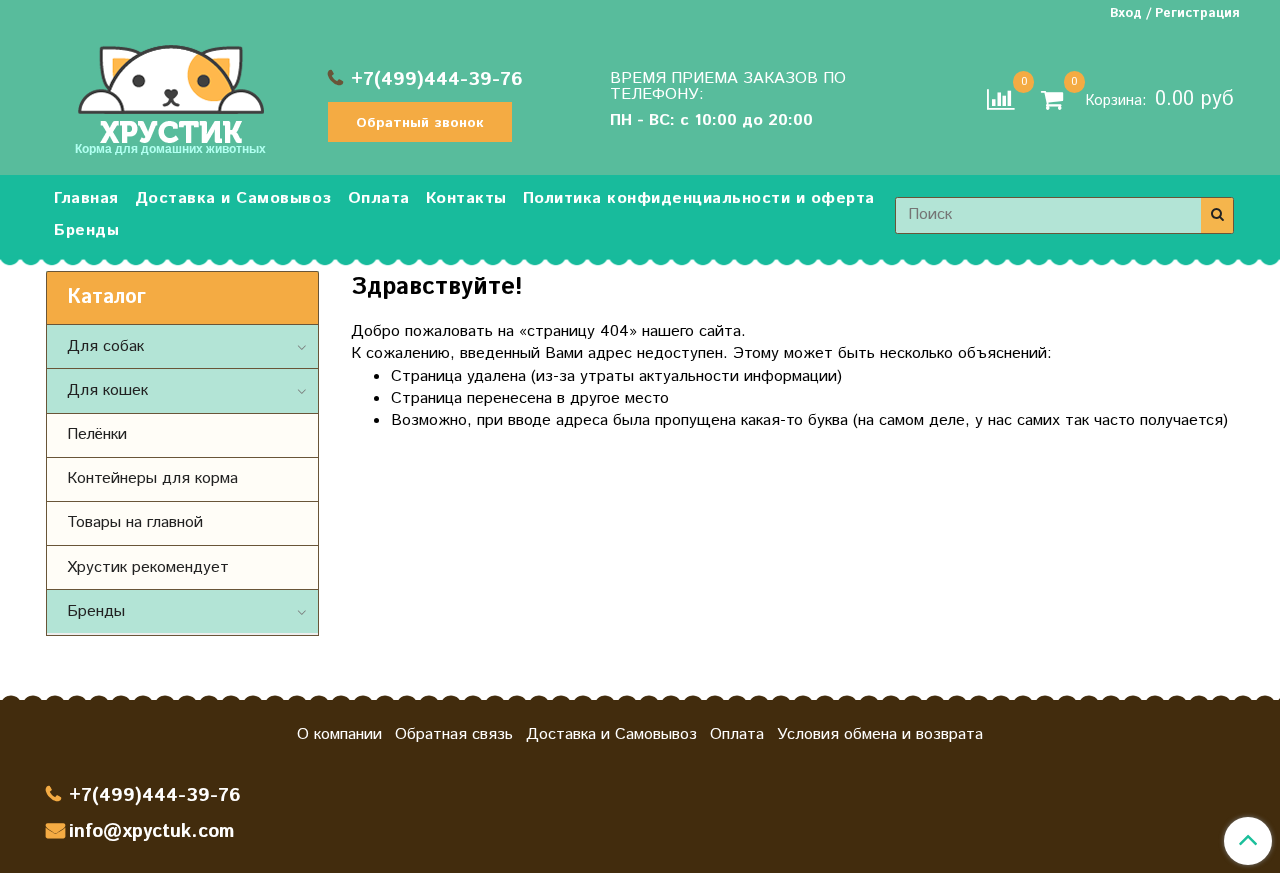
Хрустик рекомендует (148, 567)
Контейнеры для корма (152, 478)
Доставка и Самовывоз (233, 198)
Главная (86, 198)
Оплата (379, 198)
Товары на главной (135, 522)
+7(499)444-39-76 (437, 79)
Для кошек (107, 390)
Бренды (86, 230)
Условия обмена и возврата (880, 734)
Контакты (466, 198)
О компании (339, 734)
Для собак (105, 346)
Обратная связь (454, 734)
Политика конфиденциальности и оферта (699, 198)
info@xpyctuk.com (151, 831)
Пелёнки (97, 434)
